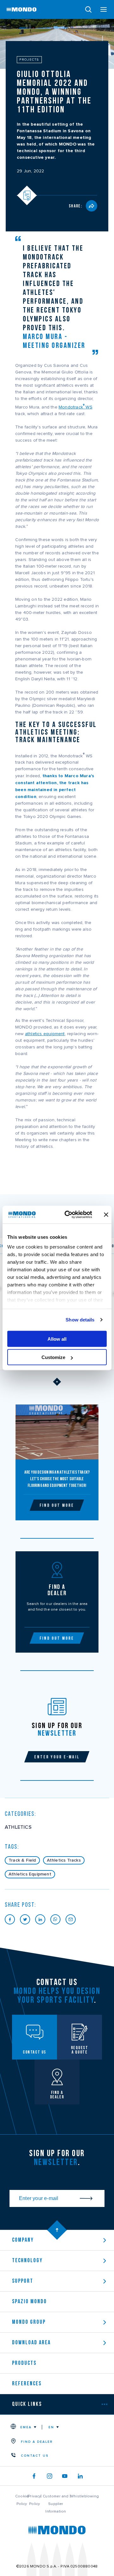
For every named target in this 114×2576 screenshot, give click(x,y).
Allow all (57, 1339)
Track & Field (22, 1860)
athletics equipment (45, 1034)
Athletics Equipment (30, 1874)
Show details (80, 1320)
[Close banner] (106, 1214)
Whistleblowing (85, 2496)
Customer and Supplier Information (56, 2504)
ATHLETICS (18, 1827)
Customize (53, 1357)
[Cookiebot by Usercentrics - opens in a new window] (68, 1215)
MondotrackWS (76, 407)
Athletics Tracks (64, 1860)
